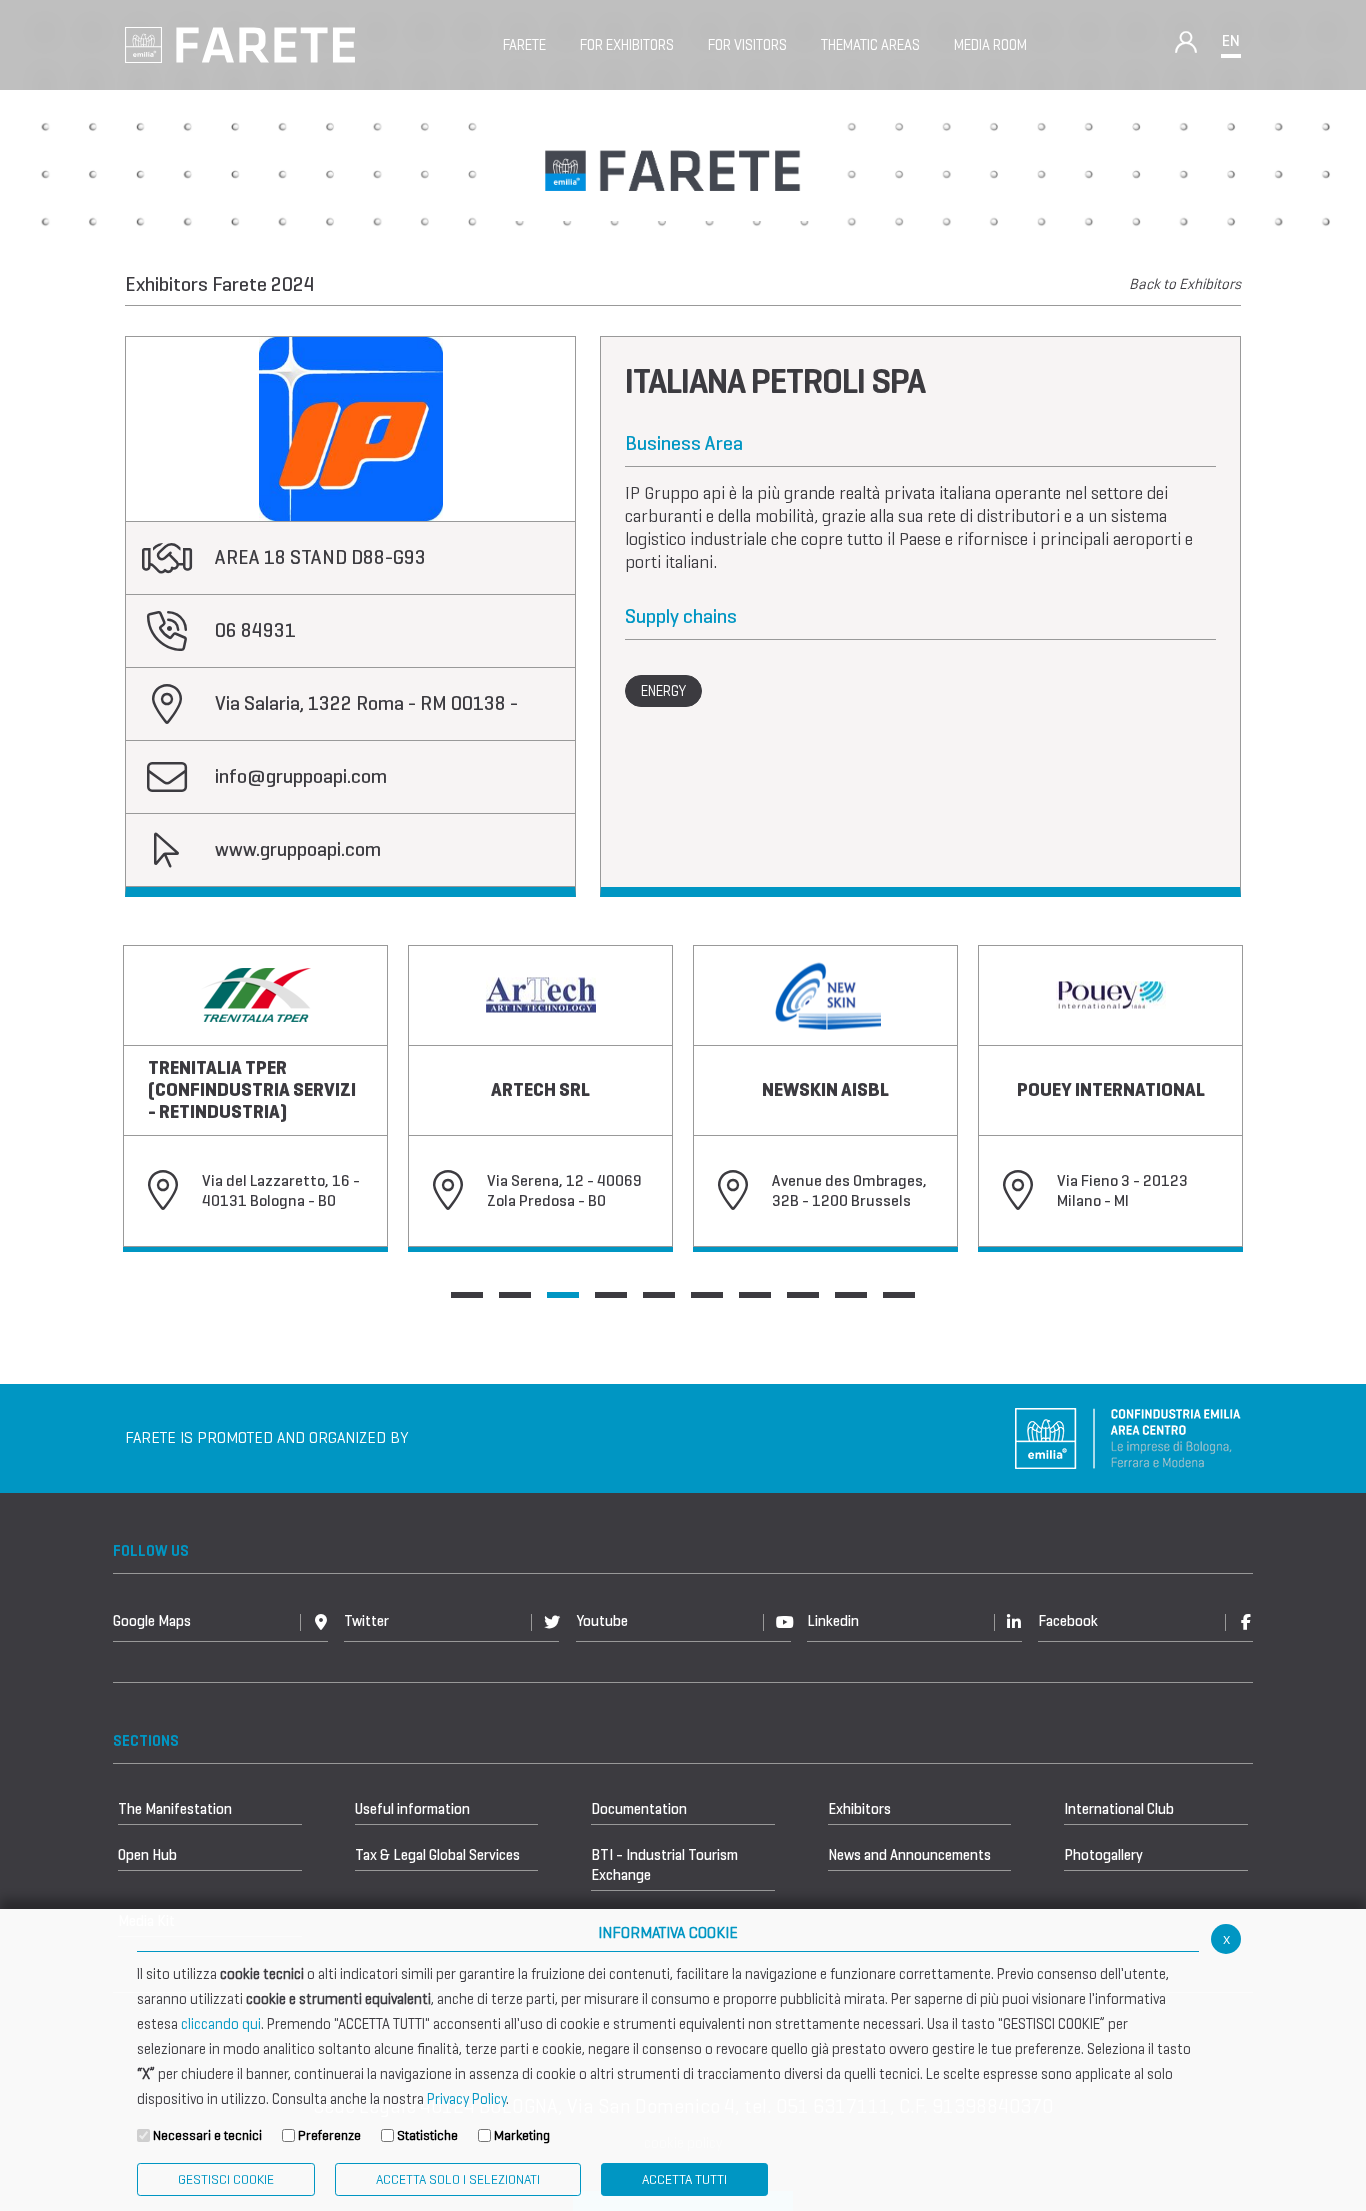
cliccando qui (221, 2024)
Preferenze (329, 2135)
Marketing (522, 2135)
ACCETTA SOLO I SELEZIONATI (458, 2179)
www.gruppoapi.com (298, 849)
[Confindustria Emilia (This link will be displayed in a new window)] (1128, 1436)
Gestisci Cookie (226, 2179)
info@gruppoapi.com (301, 776)
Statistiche (427, 2135)
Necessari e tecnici (207, 2135)
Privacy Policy (466, 2099)
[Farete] (240, 43)
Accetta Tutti (684, 2179)
